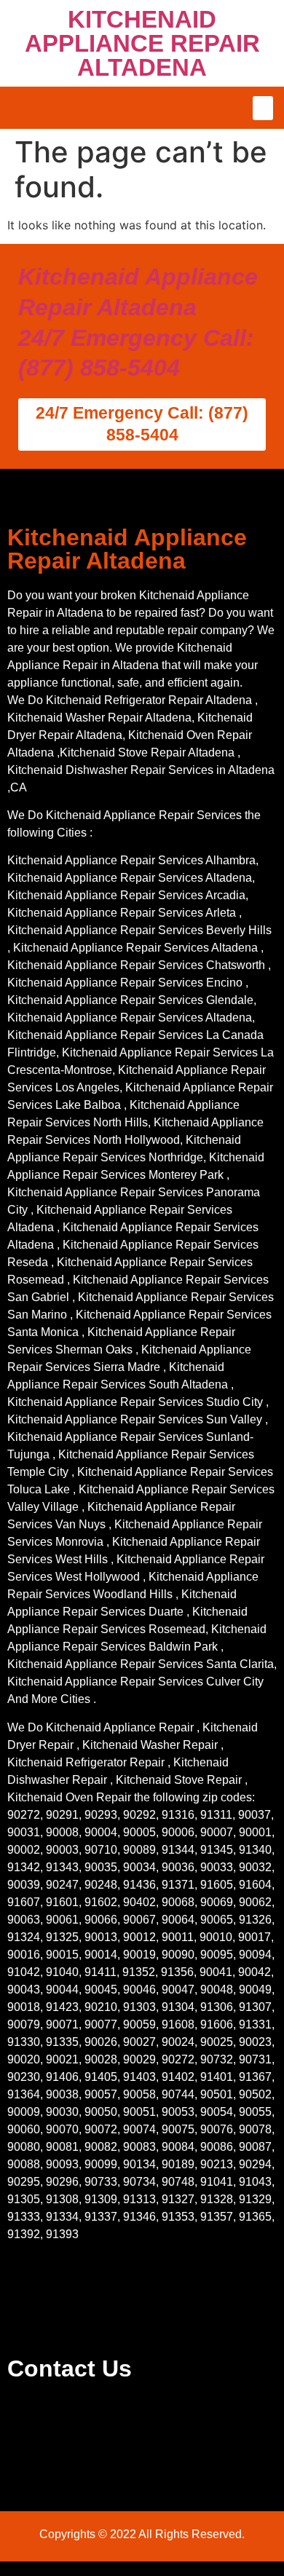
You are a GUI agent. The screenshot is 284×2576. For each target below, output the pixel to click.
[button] (263, 108)
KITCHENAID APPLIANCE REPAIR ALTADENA (142, 43)
